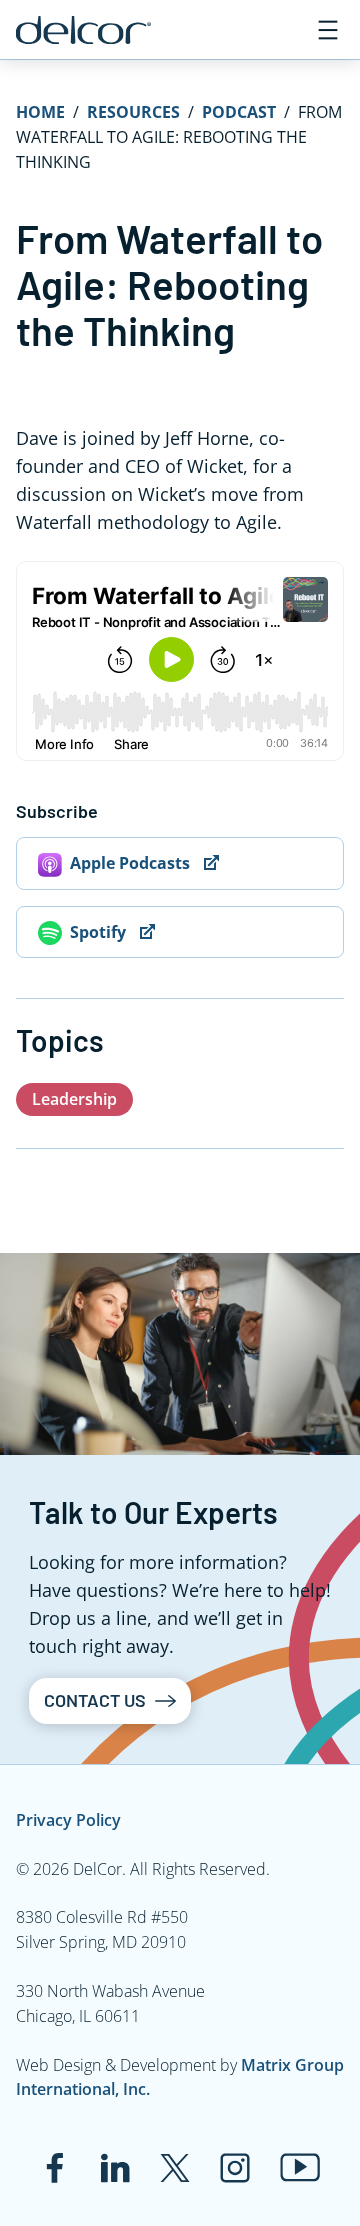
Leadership (74, 1099)
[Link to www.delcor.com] (83, 30)
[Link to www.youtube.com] (300, 2167)
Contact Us (95, 1700)
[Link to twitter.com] (175, 2168)
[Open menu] (328, 30)
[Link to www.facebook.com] (55, 2168)
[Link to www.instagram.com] (235, 2168)
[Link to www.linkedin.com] (115, 2168)
